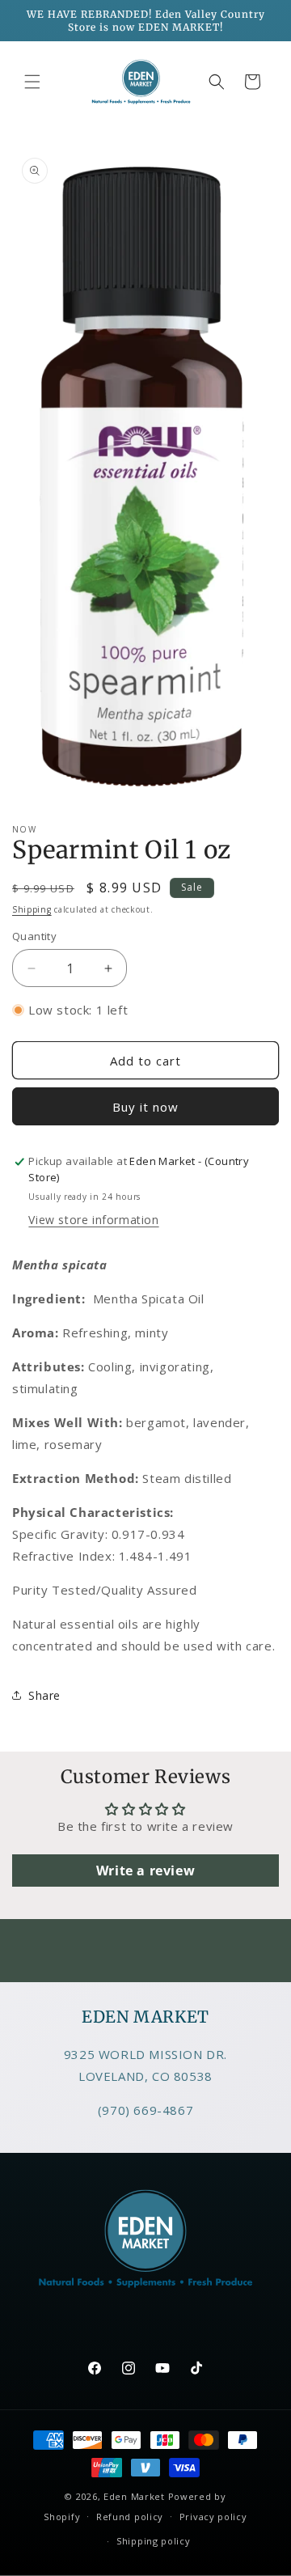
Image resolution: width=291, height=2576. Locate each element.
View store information (93, 1220)
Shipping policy (154, 2541)
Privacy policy (213, 2517)
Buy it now (145, 1107)
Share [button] (44, 1695)
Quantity (34, 936)
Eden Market (134, 2496)
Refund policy (130, 2517)
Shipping (32, 909)
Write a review (145, 1871)
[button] (32, 82)
